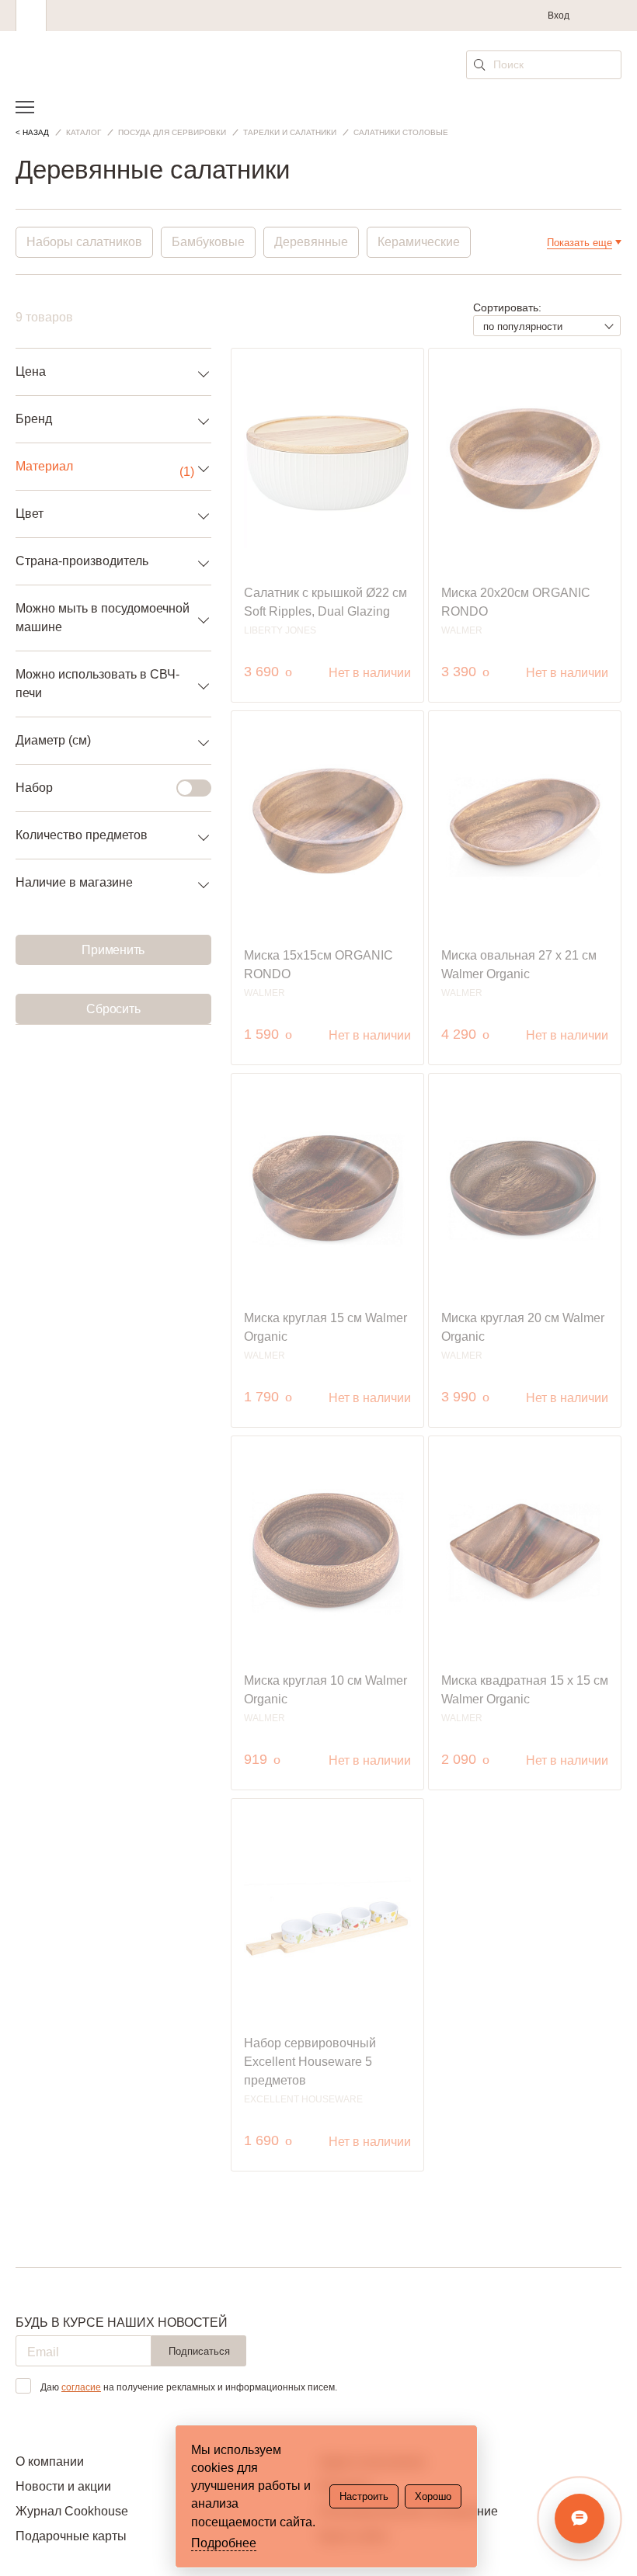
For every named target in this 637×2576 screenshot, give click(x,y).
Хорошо (433, 2496)
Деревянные (311, 242)
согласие (81, 2387)
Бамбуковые (208, 242)
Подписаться (199, 2351)
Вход (559, 16)
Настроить (364, 2496)
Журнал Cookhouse (72, 2511)
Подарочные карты (71, 2536)
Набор (34, 788)
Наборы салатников (84, 242)
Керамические (419, 242)
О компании (50, 2461)
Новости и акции (63, 2486)
